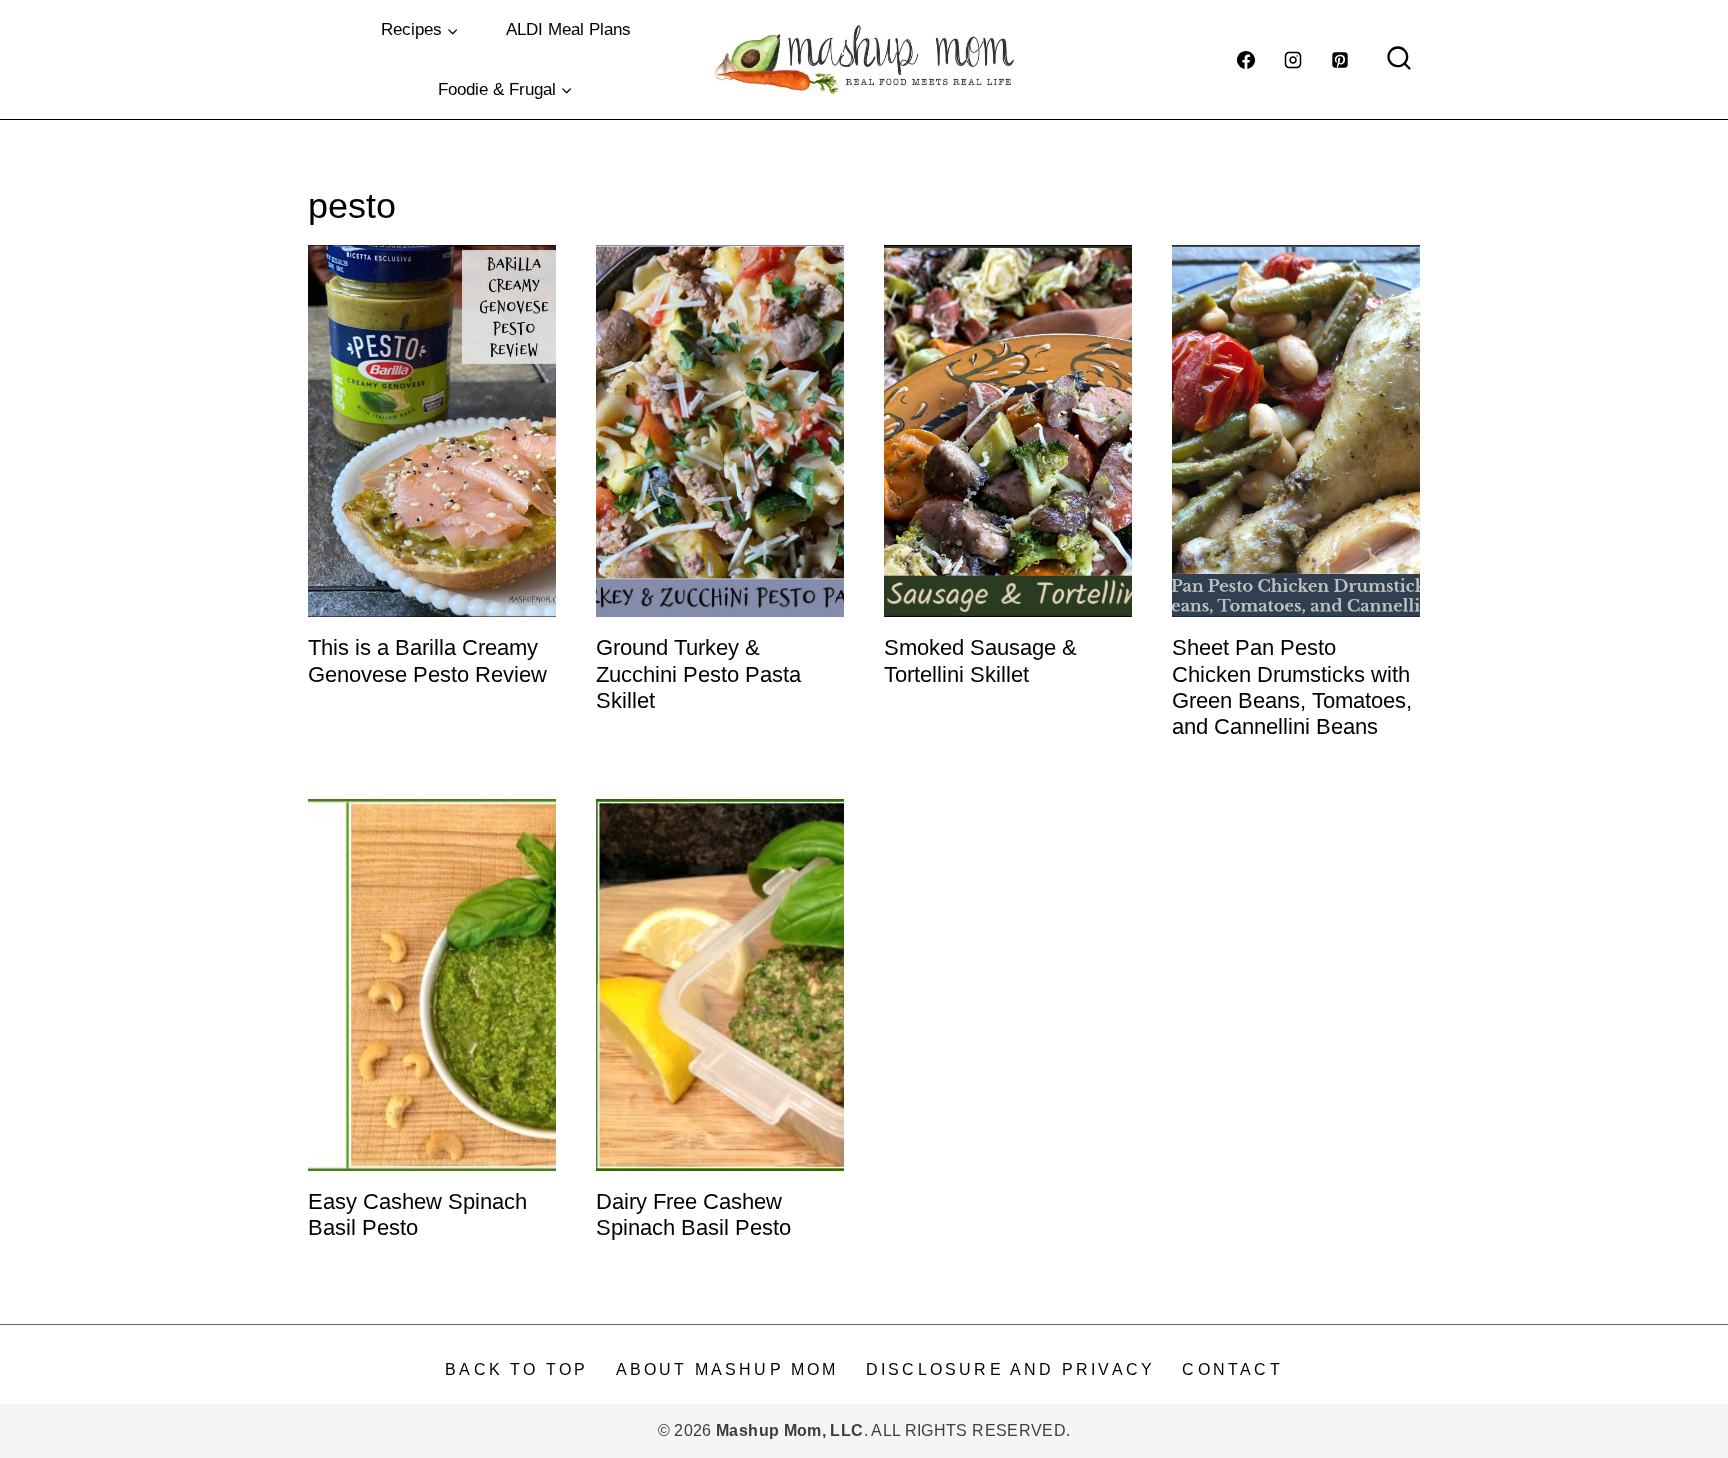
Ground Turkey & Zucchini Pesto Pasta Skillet (698, 674)
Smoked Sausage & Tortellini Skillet (980, 660)
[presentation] (432, 431)
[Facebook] (1246, 60)
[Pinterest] (1340, 60)
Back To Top (516, 1369)
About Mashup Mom (727, 1369)
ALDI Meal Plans (568, 29)
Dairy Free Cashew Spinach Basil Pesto (693, 1214)
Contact (1232, 1369)
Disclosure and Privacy (1010, 1369)
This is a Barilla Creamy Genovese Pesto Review (427, 660)
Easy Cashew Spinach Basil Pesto (417, 1214)
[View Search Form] (1399, 60)
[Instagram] (1293, 60)
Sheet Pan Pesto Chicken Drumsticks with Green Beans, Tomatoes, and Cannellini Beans (1292, 687)
